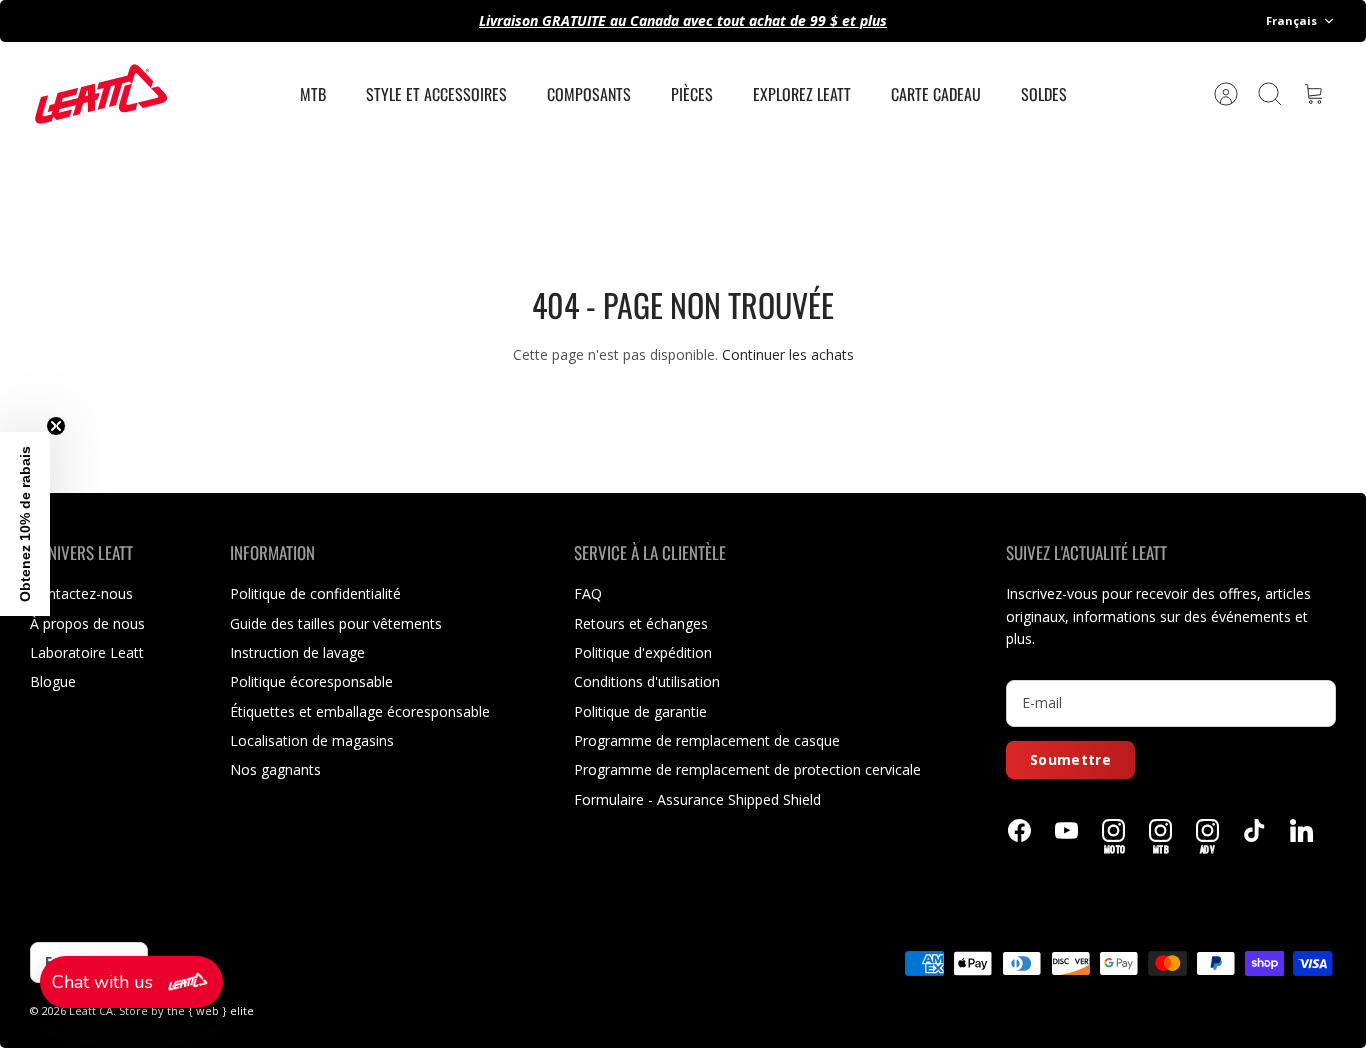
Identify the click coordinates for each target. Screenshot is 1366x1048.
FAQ (588, 593)
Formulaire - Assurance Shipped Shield (697, 799)
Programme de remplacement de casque (707, 740)
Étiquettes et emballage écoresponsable (360, 711)
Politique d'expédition (643, 652)
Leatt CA (91, 1010)
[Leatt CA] (100, 94)
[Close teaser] (56, 426)
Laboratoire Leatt (87, 652)
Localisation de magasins (312, 740)
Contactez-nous (81, 593)
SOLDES (1044, 94)
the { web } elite (210, 1010)
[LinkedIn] (1301, 830)
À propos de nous (87, 623)
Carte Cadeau (936, 94)
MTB (313, 94)
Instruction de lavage (297, 652)
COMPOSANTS (589, 94)
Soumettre (1070, 759)
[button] (131, 982)
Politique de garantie (640, 711)
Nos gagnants (275, 769)
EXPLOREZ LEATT (802, 94)
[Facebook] (1019, 830)
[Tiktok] (1254, 830)
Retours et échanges (641, 623)
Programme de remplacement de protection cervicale (747, 769)
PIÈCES (692, 94)
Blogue (53, 681)
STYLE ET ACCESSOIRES (436, 94)
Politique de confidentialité (315, 593)
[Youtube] (1066, 830)
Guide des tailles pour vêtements (336, 623)
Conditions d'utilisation (647, 681)
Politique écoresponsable (311, 681)
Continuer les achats (788, 354)
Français (1291, 20)
